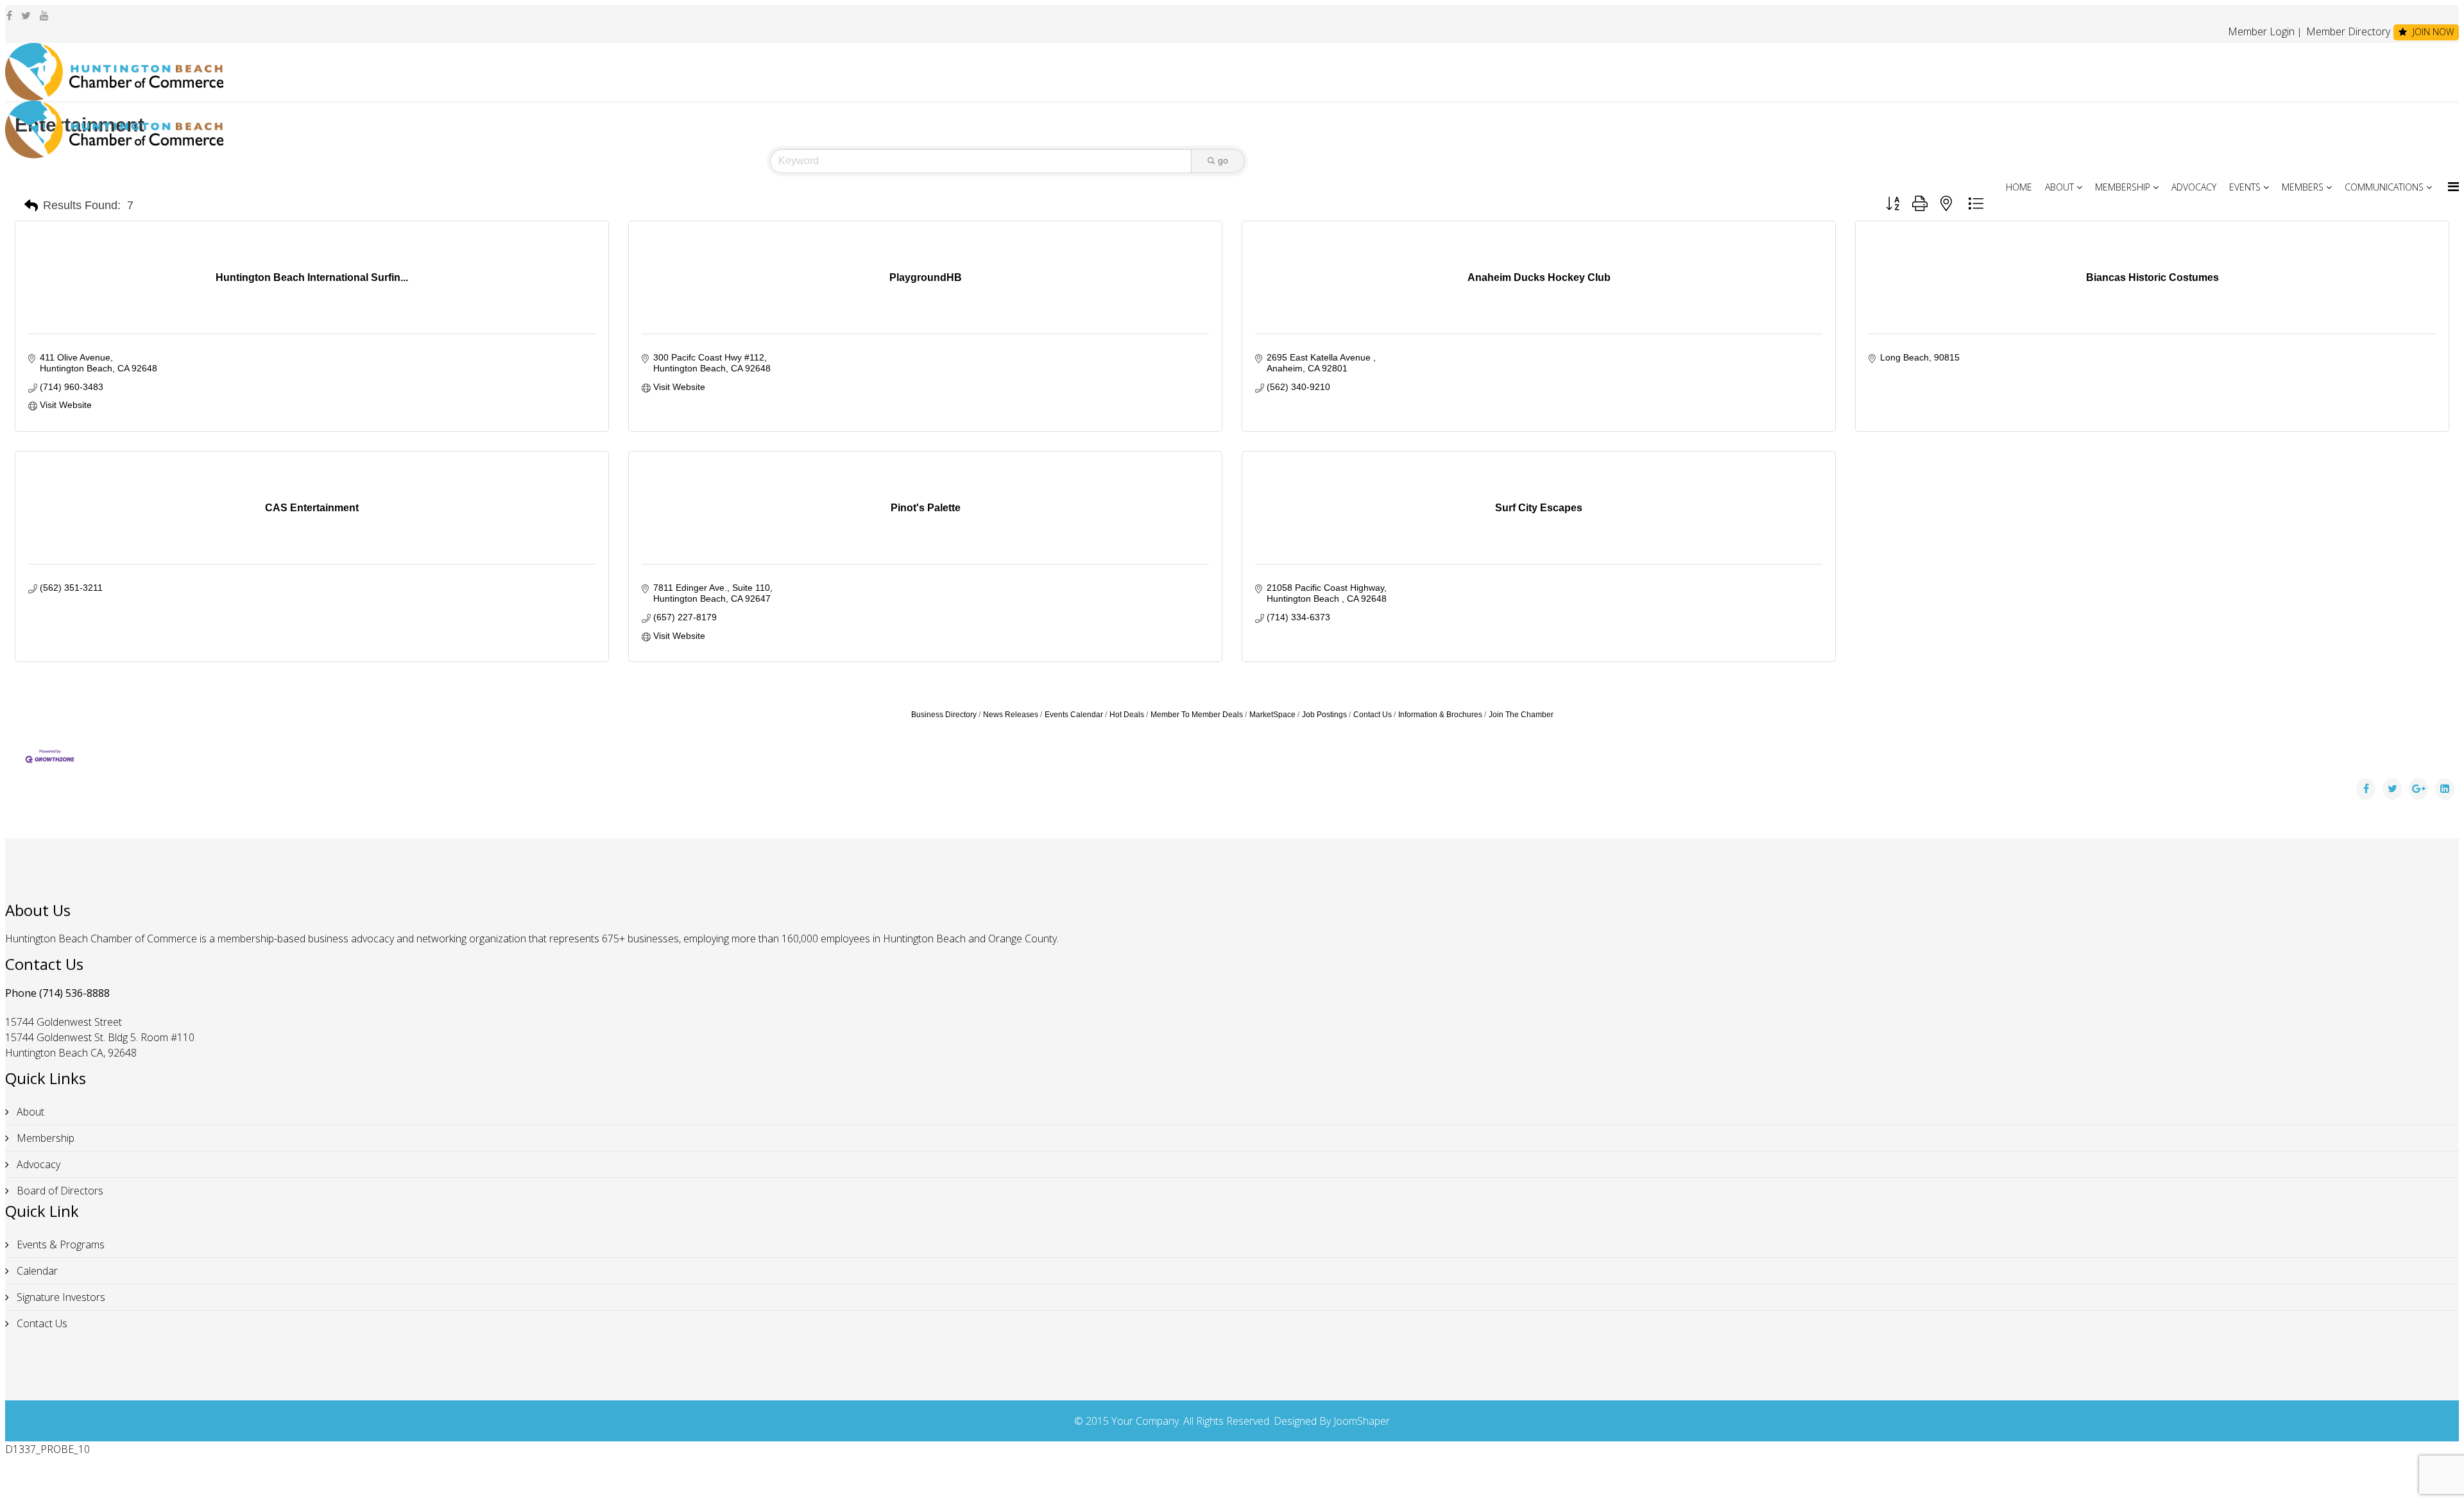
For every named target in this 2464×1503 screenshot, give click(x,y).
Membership (2123, 187)
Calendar (36, 1271)
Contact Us (1373, 715)
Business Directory (944, 715)
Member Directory (2347, 31)
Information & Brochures (1440, 715)
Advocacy (2194, 187)
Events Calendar (1074, 715)
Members (2303, 187)
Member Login (2261, 31)
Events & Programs (59, 1244)
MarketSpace (1272, 715)
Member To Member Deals (1197, 715)
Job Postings (1324, 715)
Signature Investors (60, 1297)
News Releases (1011, 715)
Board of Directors (59, 1191)
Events (2245, 187)
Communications (2384, 187)
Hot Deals (1127, 715)
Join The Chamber (1521, 715)
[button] (31, 206)
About (2059, 187)
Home (2019, 187)
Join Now (2432, 32)
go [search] (1223, 160)
